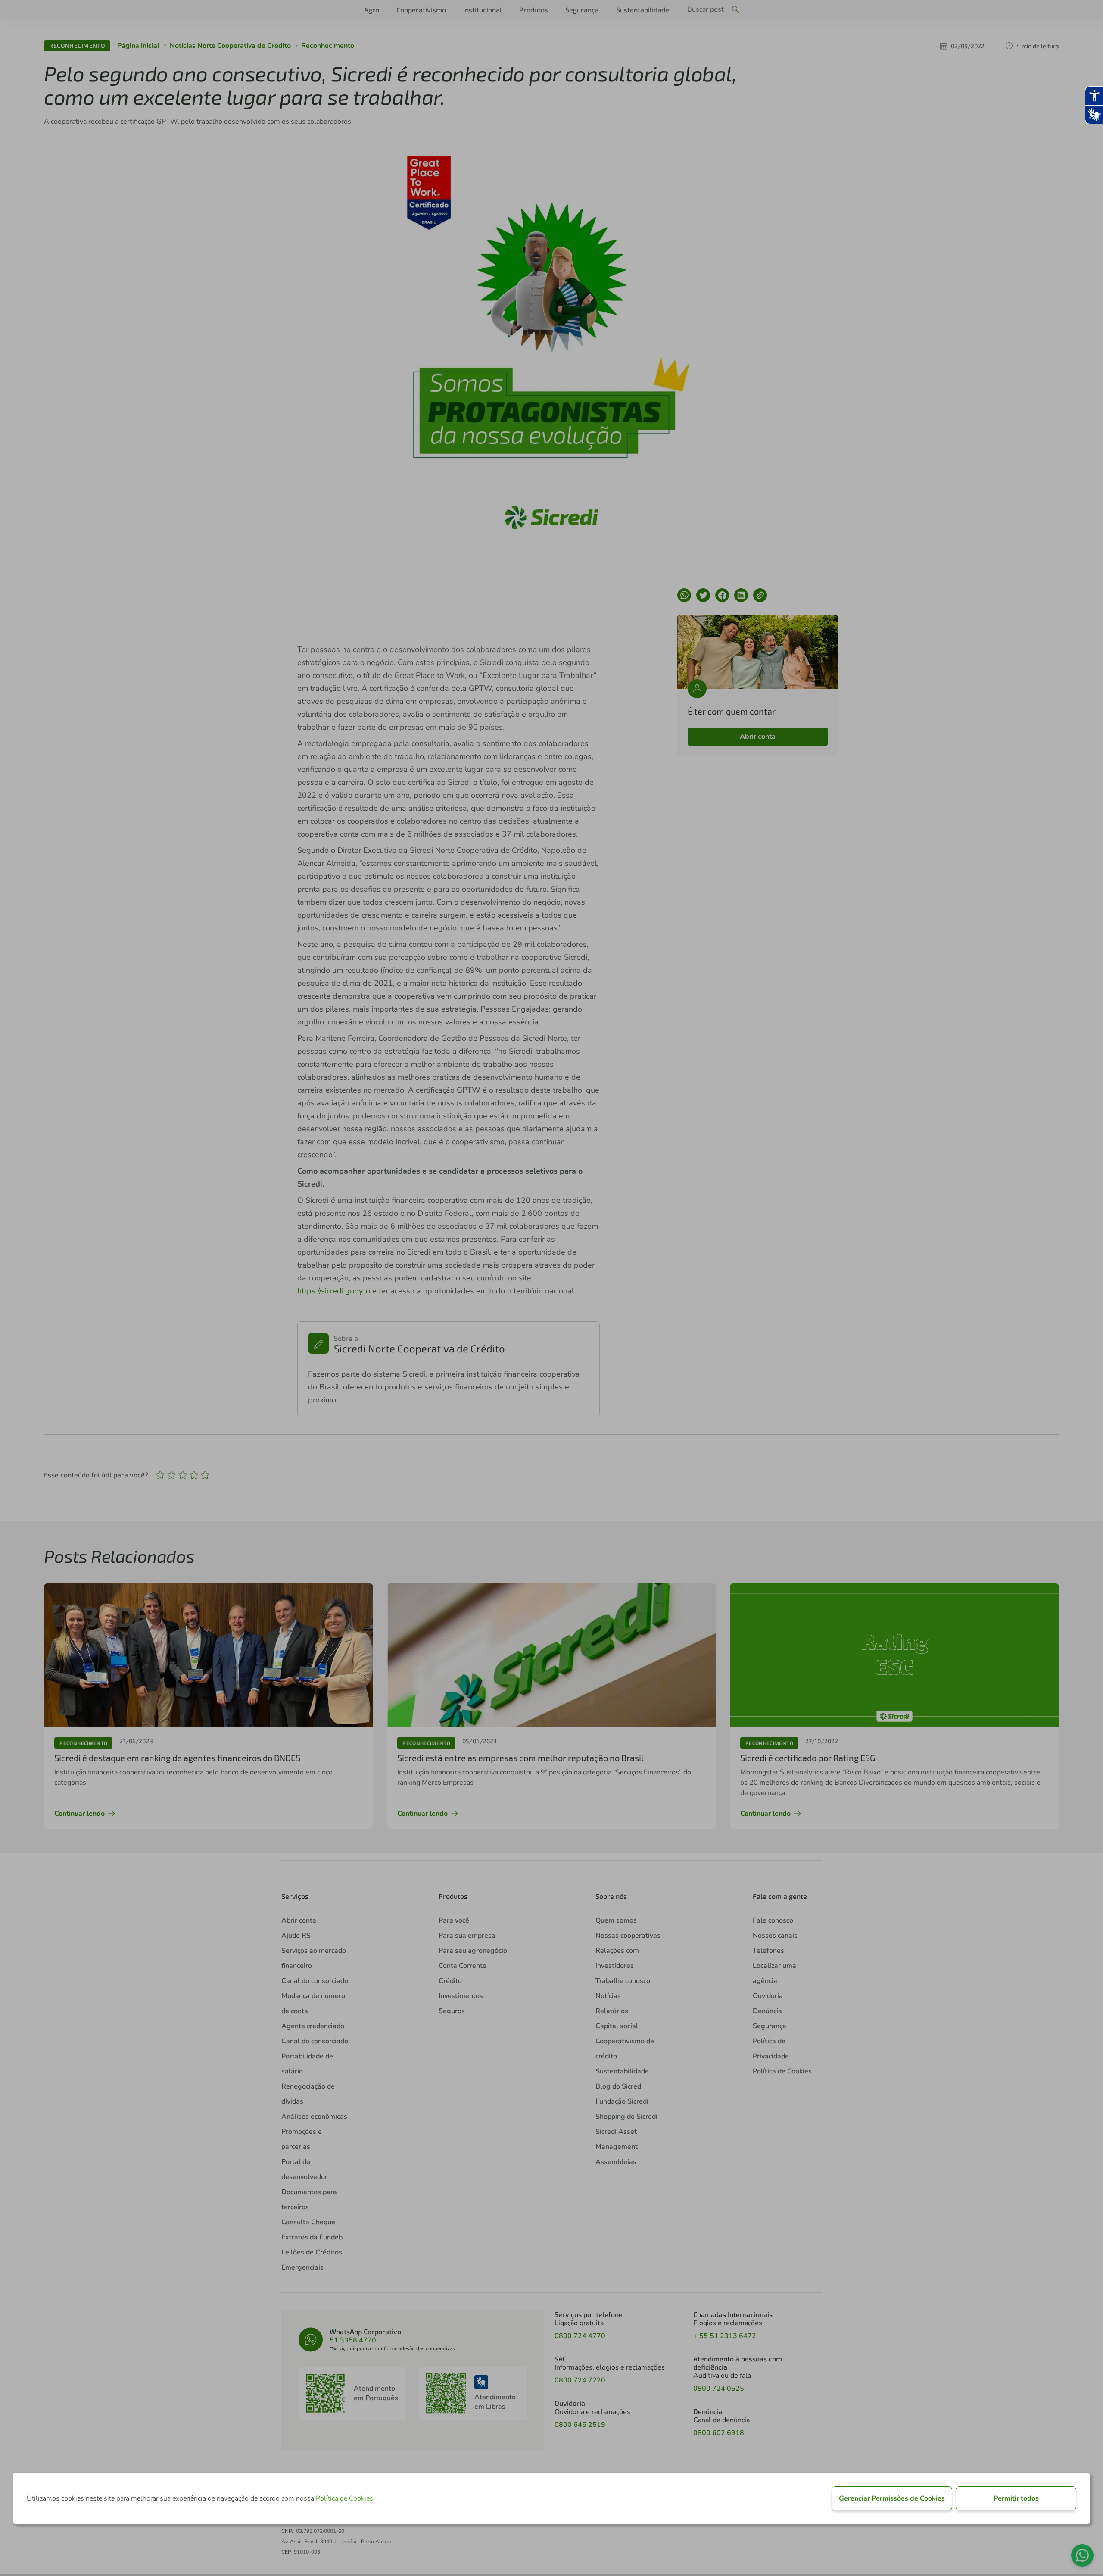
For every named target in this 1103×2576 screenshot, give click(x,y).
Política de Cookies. (345, 2498)
